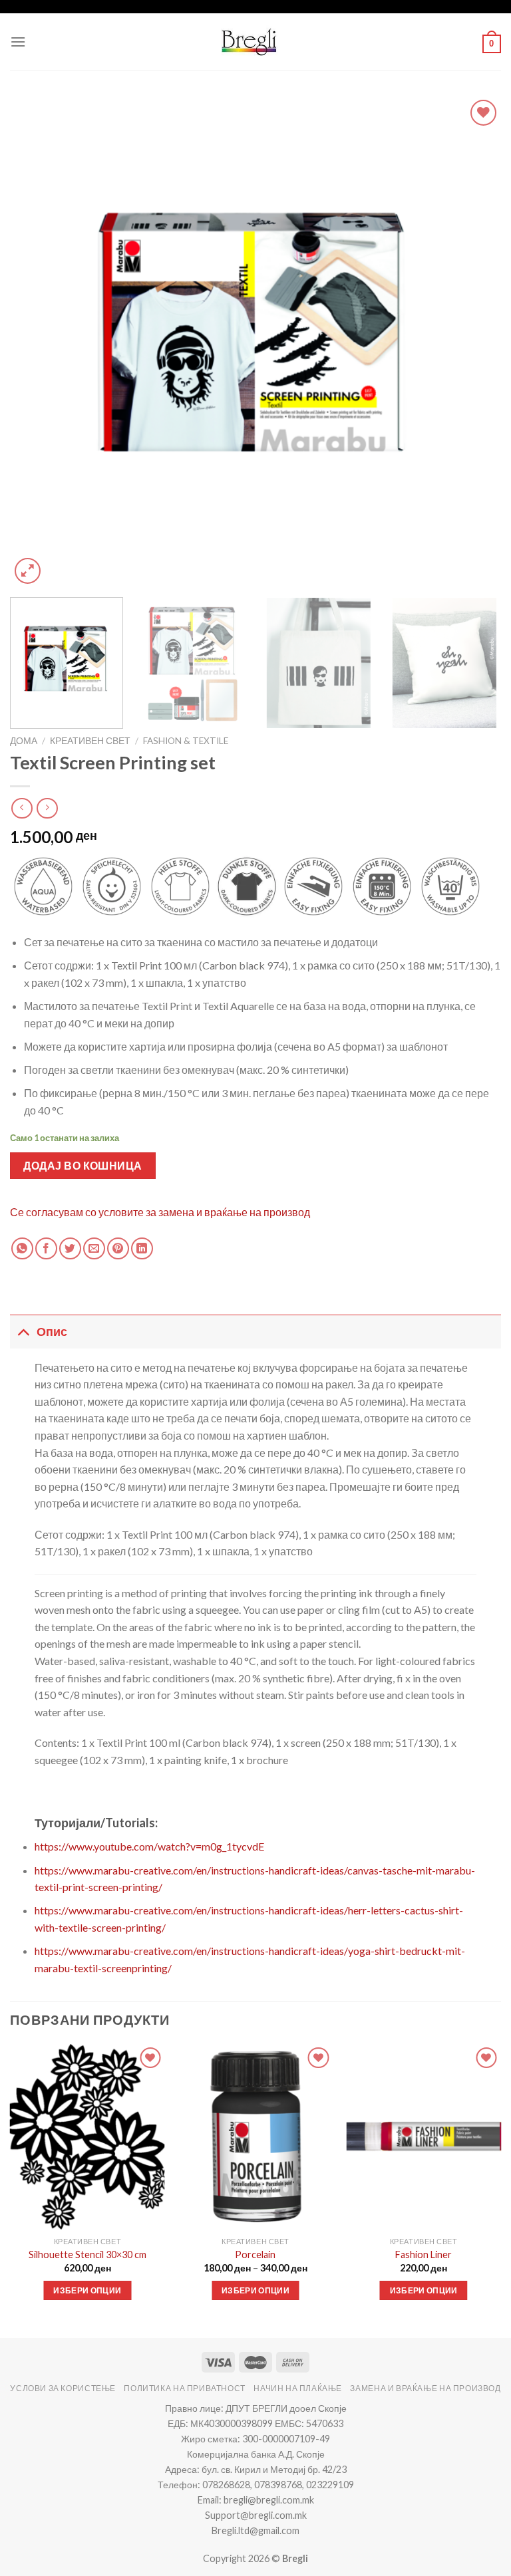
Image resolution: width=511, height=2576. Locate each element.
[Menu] (18, 42)
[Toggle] (23, 1332)
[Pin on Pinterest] (118, 1248)
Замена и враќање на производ (425, 2388)
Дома (24, 741)
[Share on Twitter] (70, 1248)
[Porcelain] (255, 2137)
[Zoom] (28, 571)
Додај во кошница (83, 1165)
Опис (52, 1332)
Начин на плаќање (298, 2388)
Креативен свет (90, 741)
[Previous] (37, 342)
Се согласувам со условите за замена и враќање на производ (160, 1212)
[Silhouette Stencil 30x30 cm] (87, 2137)
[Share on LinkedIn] (142, 1248)
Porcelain (255, 2254)
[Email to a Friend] (94, 1248)
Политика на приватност (184, 2388)
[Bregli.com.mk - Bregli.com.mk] (249, 42)
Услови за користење (63, 2388)
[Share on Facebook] (46, 1248)
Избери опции (87, 2290)
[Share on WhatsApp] (22, 1248)
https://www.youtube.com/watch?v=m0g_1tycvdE (149, 1846)
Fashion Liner (424, 2254)
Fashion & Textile (186, 741)
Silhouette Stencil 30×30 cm (87, 2254)
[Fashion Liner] (424, 2137)
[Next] (474, 342)
